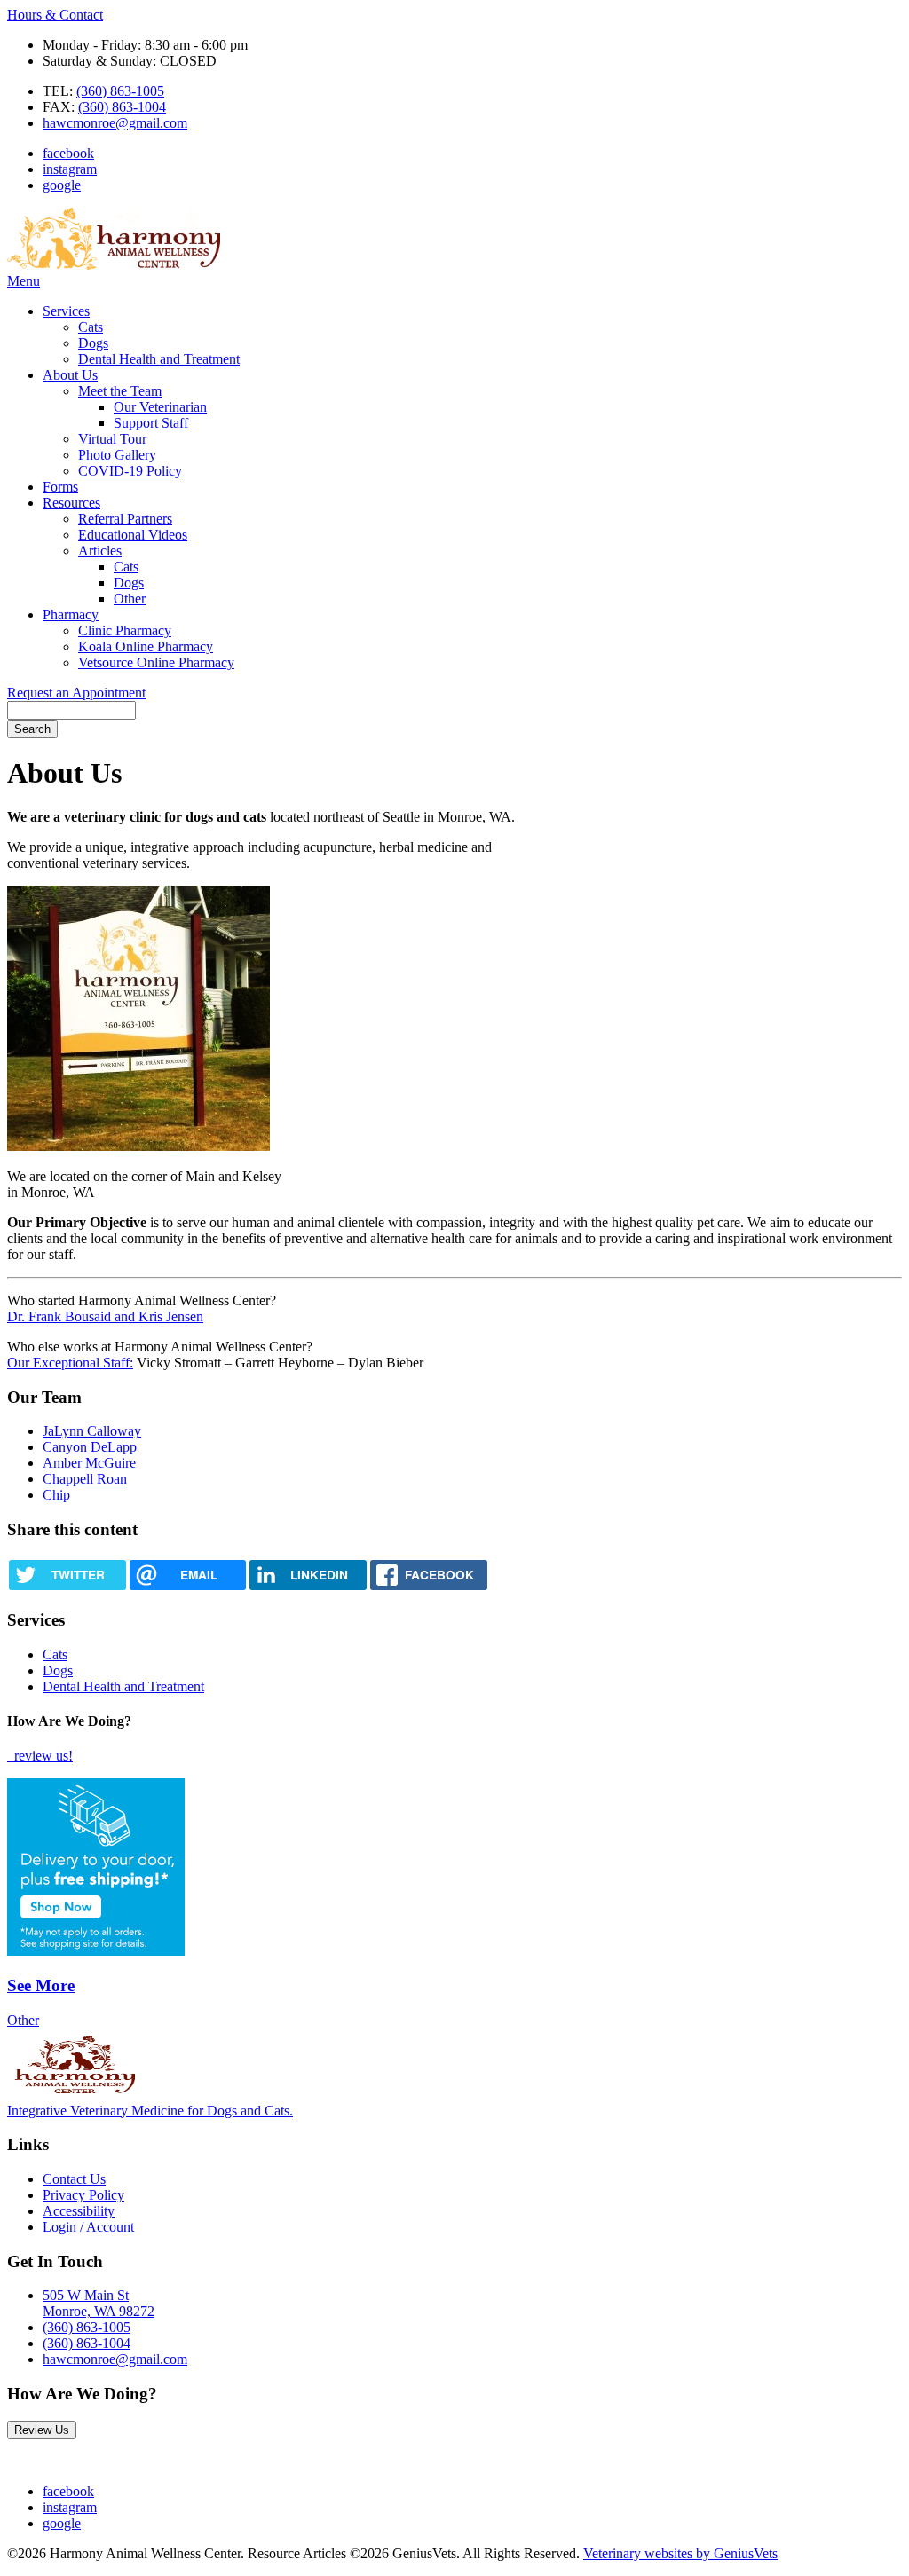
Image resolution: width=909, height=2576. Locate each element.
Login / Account (88, 2227)
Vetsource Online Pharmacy (156, 662)
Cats (91, 327)
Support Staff (151, 423)
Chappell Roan (85, 1479)
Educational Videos (133, 535)
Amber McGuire (89, 1463)
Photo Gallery (117, 455)
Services (66, 311)
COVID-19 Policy (130, 471)
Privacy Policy (83, 2195)
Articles (100, 551)
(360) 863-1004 (122, 107)
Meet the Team (120, 391)
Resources (71, 503)
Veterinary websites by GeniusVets (680, 2553)
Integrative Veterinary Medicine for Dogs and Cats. (150, 2111)
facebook (68, 153)
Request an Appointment (76, 693)
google (62, 185)
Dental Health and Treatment (159, 359)
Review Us (42, 2430)
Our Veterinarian (160, 407)
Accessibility (79, 2211)
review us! (42, 1756)
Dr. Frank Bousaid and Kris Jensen (105, 1316)
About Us (70, 375)
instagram (70, 169)
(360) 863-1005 (120, 91)
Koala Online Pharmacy (146, 646)
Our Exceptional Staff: (70, 1363)
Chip (56, 1495)
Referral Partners (125, 519)
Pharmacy (71, 614)
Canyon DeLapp (90, 1447)
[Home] (114, 265)
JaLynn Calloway (92, 1431)
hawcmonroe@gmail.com (115, 123)
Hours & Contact (55, 15)
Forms (60, 487)
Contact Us (74, 2179)
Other (130, 599)
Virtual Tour (112, 439)
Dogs (93, 343)
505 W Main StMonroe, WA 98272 (99, 2303)
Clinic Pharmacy (125, 630)
